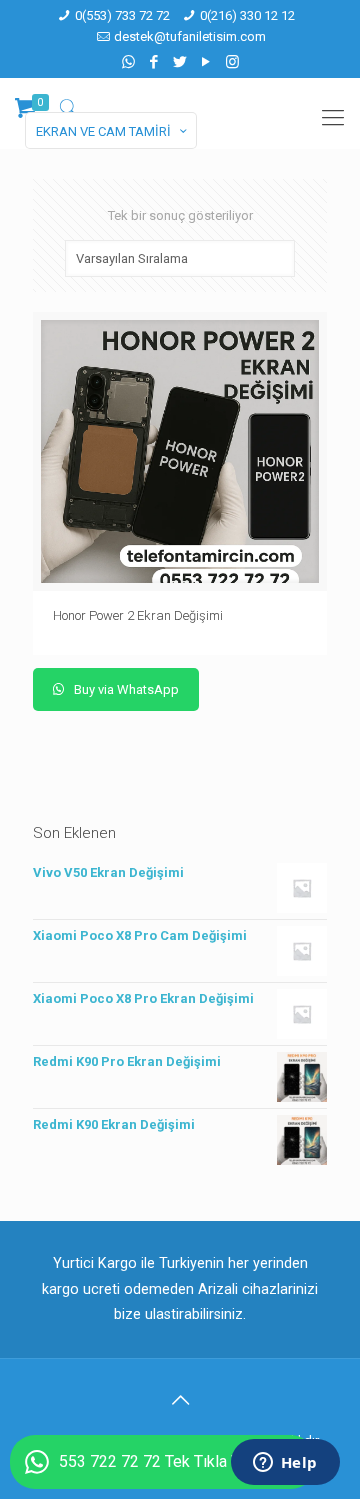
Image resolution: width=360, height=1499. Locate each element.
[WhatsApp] (128, 62)
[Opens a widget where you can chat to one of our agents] (285, 1464)
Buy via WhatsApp (125, 689)
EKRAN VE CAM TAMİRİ (103, 131)
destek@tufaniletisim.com (190, 36)
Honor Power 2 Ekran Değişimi (138, 615)
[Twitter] (180, 62)
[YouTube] (206, 62)
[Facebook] (154, 62)
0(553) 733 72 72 (122, 15)
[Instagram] (232, 62)
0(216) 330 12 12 (247, 15)
